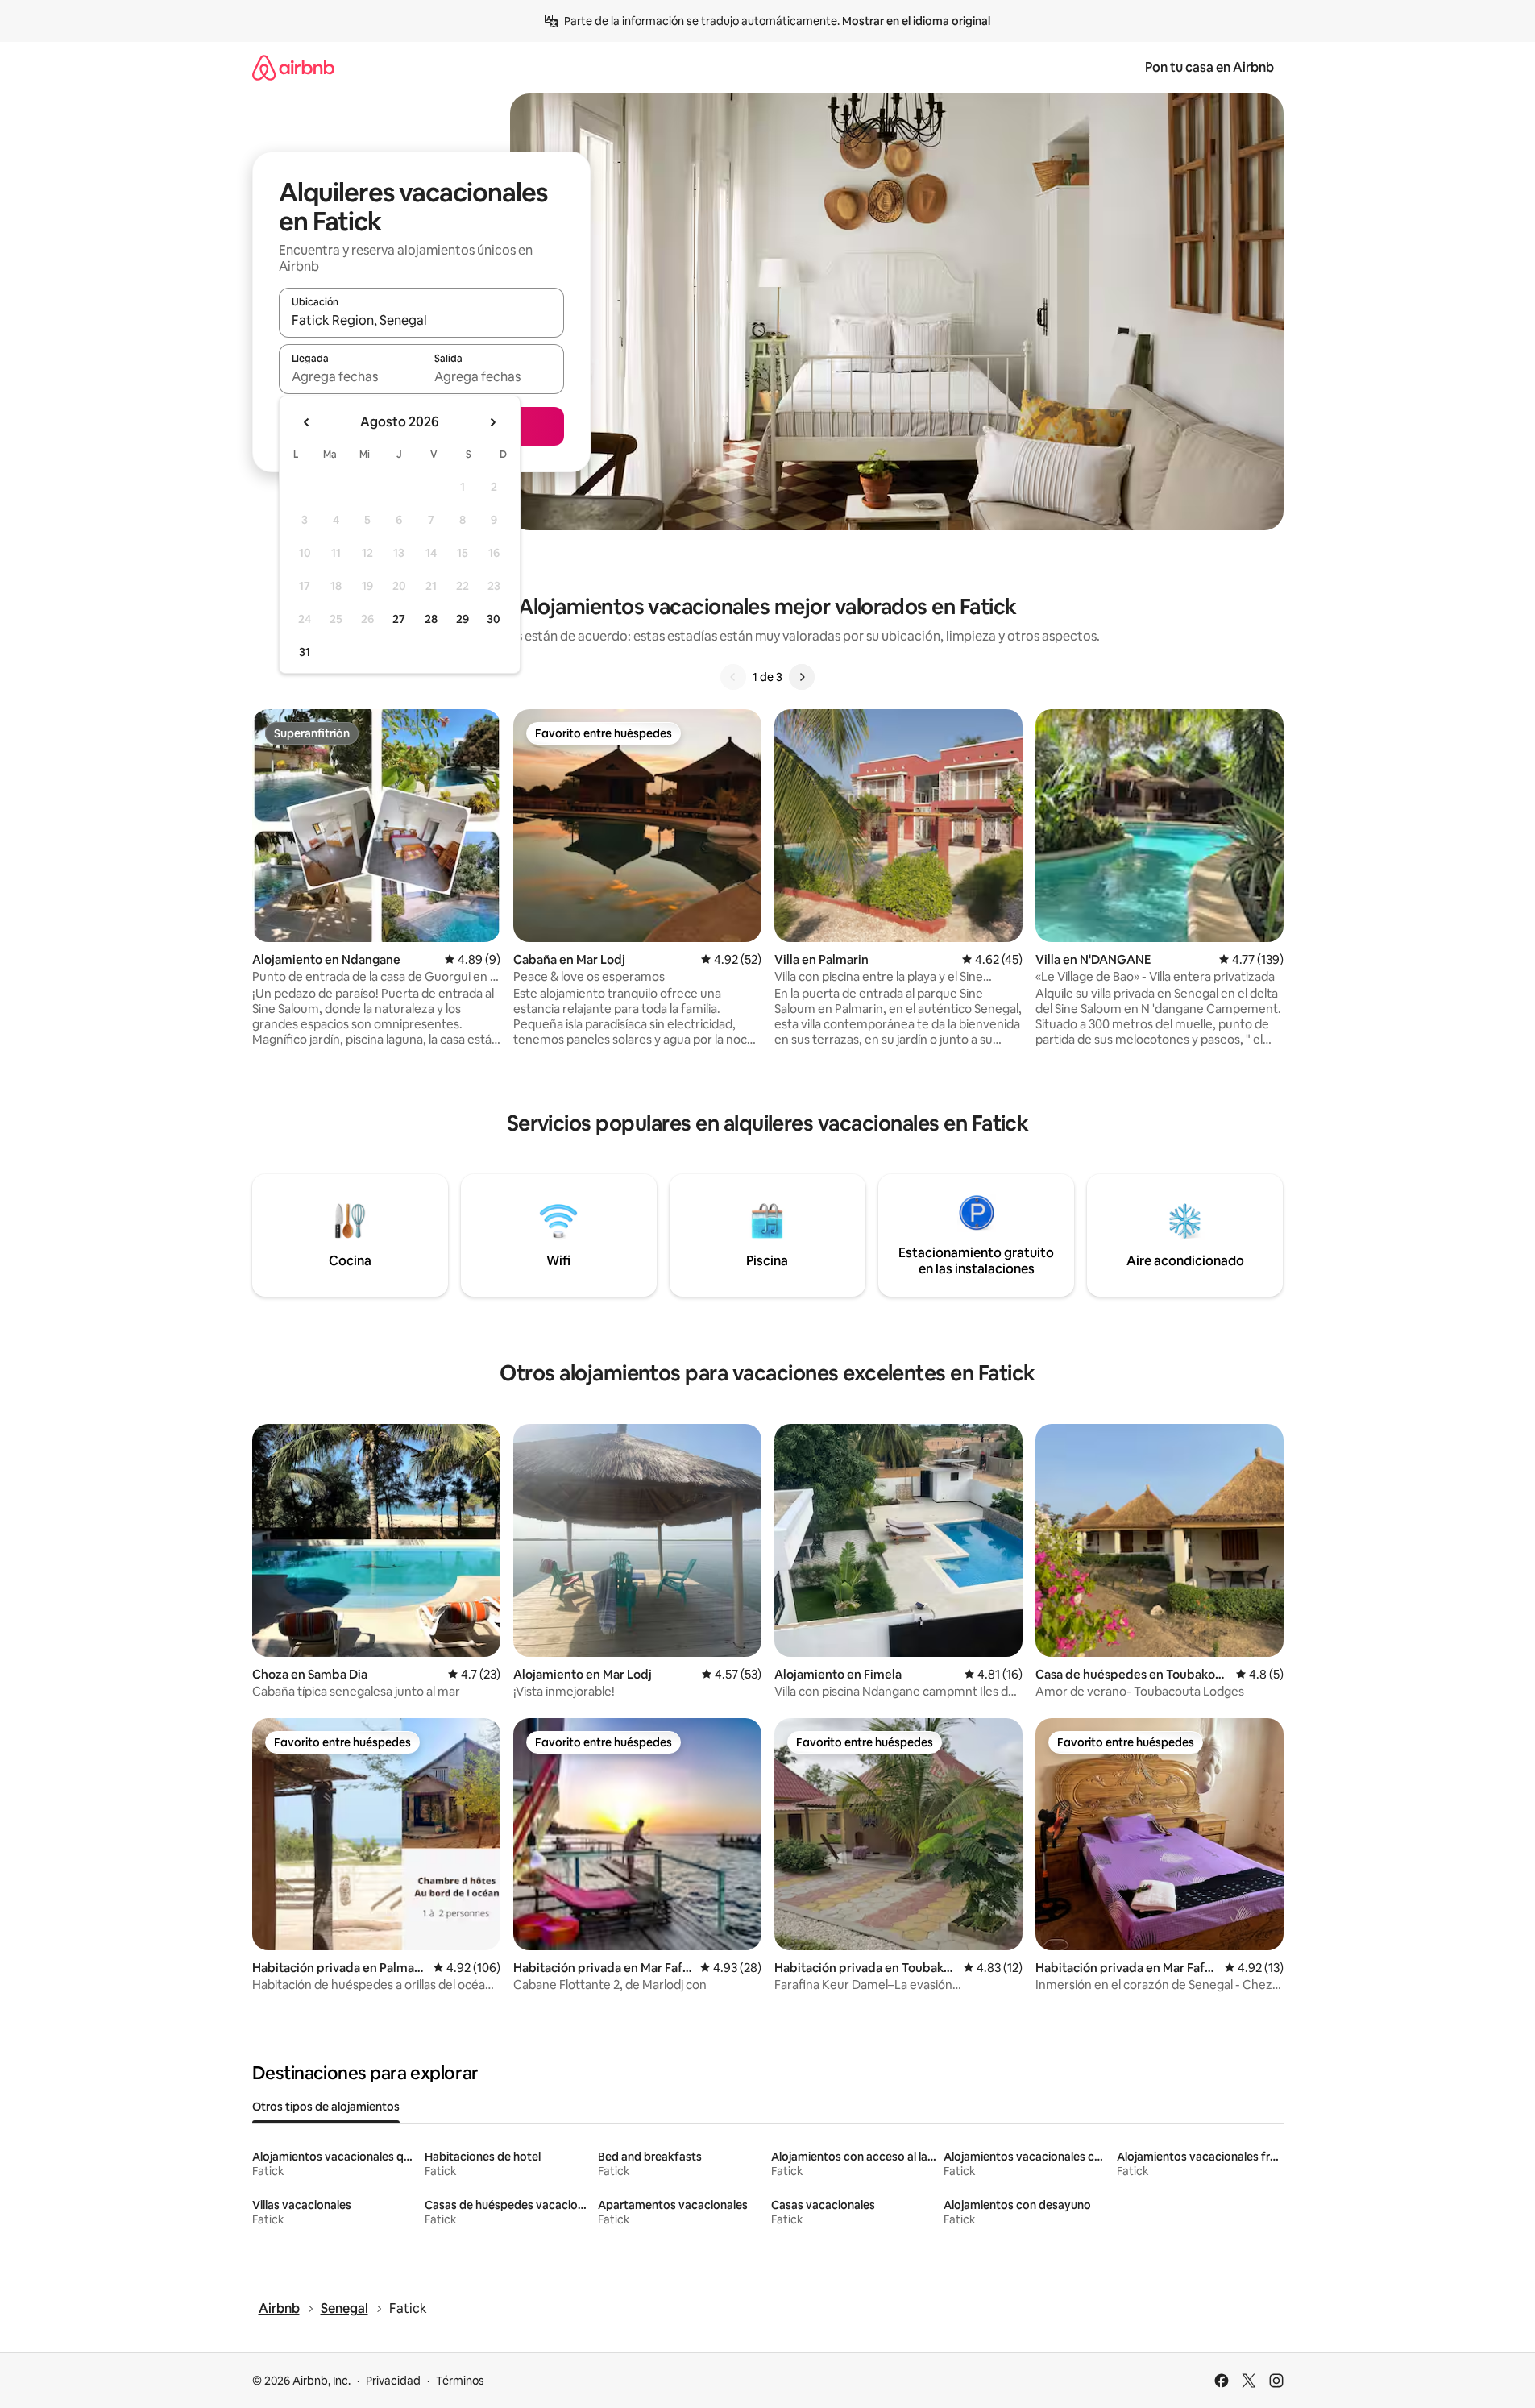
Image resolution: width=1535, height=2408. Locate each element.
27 (399, 619)
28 (431, 619)
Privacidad (393, 2381)
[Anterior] (733, 677)
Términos (460, 2381)
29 (463, 619)
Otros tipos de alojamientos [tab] (326, 2107)
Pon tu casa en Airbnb (1209, 67)
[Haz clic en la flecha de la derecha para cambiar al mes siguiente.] (492, 422)
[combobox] (421, 320)
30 (494, 619)
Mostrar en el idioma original (916, 21)
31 (305, 652)
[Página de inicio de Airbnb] (293, 67)
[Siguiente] (802, 677)
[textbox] (350, 376)
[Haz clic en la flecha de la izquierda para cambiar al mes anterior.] (307, 422)
